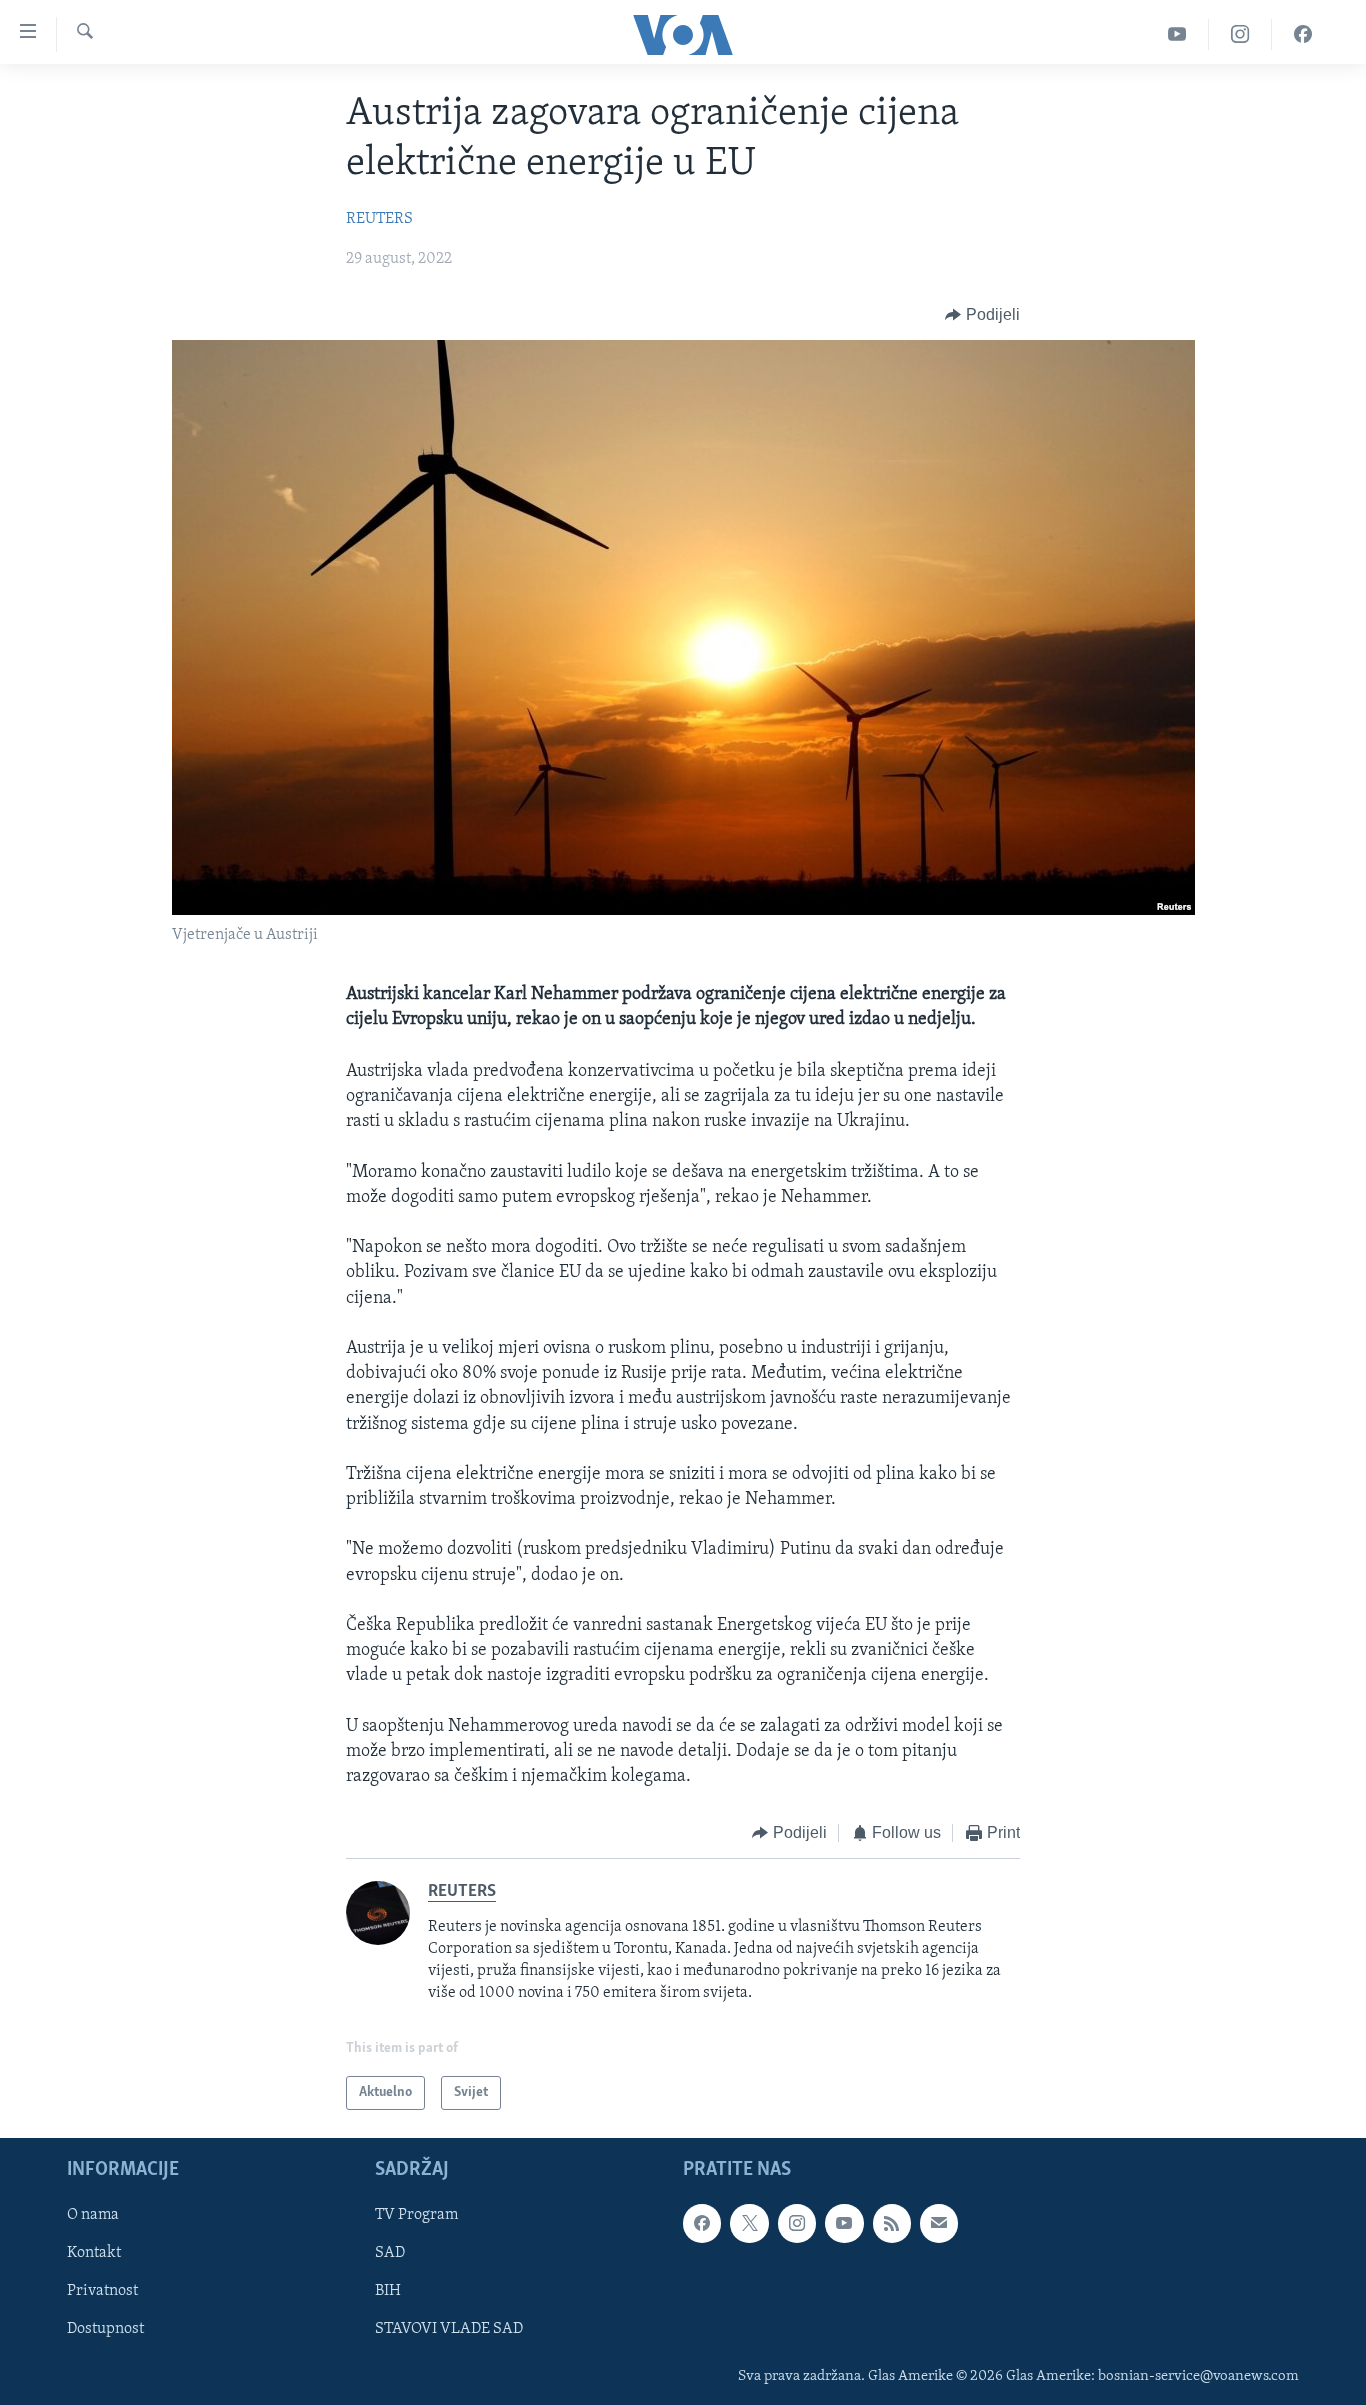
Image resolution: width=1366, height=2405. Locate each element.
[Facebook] (1303, 34)
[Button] (982, 315)
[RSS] (892, 2224)
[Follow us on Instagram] (797, 2224)
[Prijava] (939, 2224)
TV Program (416, 2216)
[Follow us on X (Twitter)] (749, 2224)
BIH (388, 2292)
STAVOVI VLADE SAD (449, 2330)
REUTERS (379, 219)
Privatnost (102, 2292)
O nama (93, 2216)
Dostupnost (105, 2330)
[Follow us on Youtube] (844, 2224)
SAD (390, 2254)
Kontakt (94, 2254)
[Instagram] (1240, 34)
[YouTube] (1177, 34)
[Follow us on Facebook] (702, 2224)
